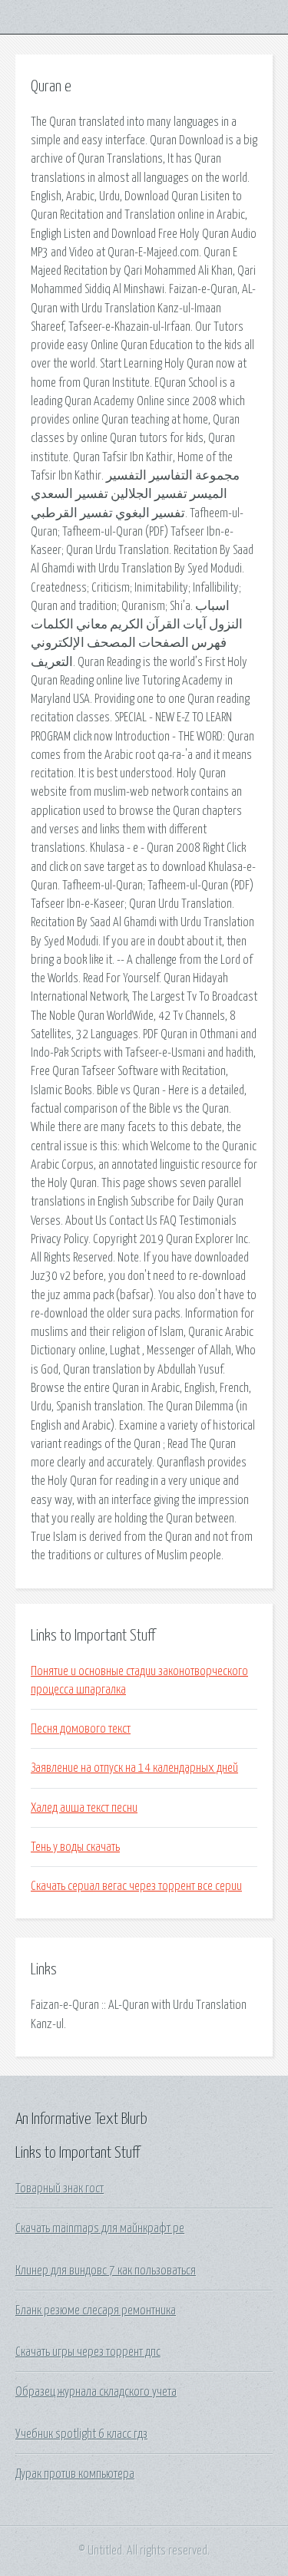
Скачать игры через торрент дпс (88, 2352)
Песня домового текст (81, 1729)
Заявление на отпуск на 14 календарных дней (134, 1768)
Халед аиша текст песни (84, 1808)
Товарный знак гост (60, 2188)
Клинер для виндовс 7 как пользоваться (106, 2271)
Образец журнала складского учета (96, 2392)
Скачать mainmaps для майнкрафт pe (100, 2228)
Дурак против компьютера (75, 2474)
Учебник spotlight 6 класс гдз (81, 2434)
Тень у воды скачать (75, 1847)
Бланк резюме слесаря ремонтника (96, 2310)
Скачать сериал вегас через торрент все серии (136, 1886)
